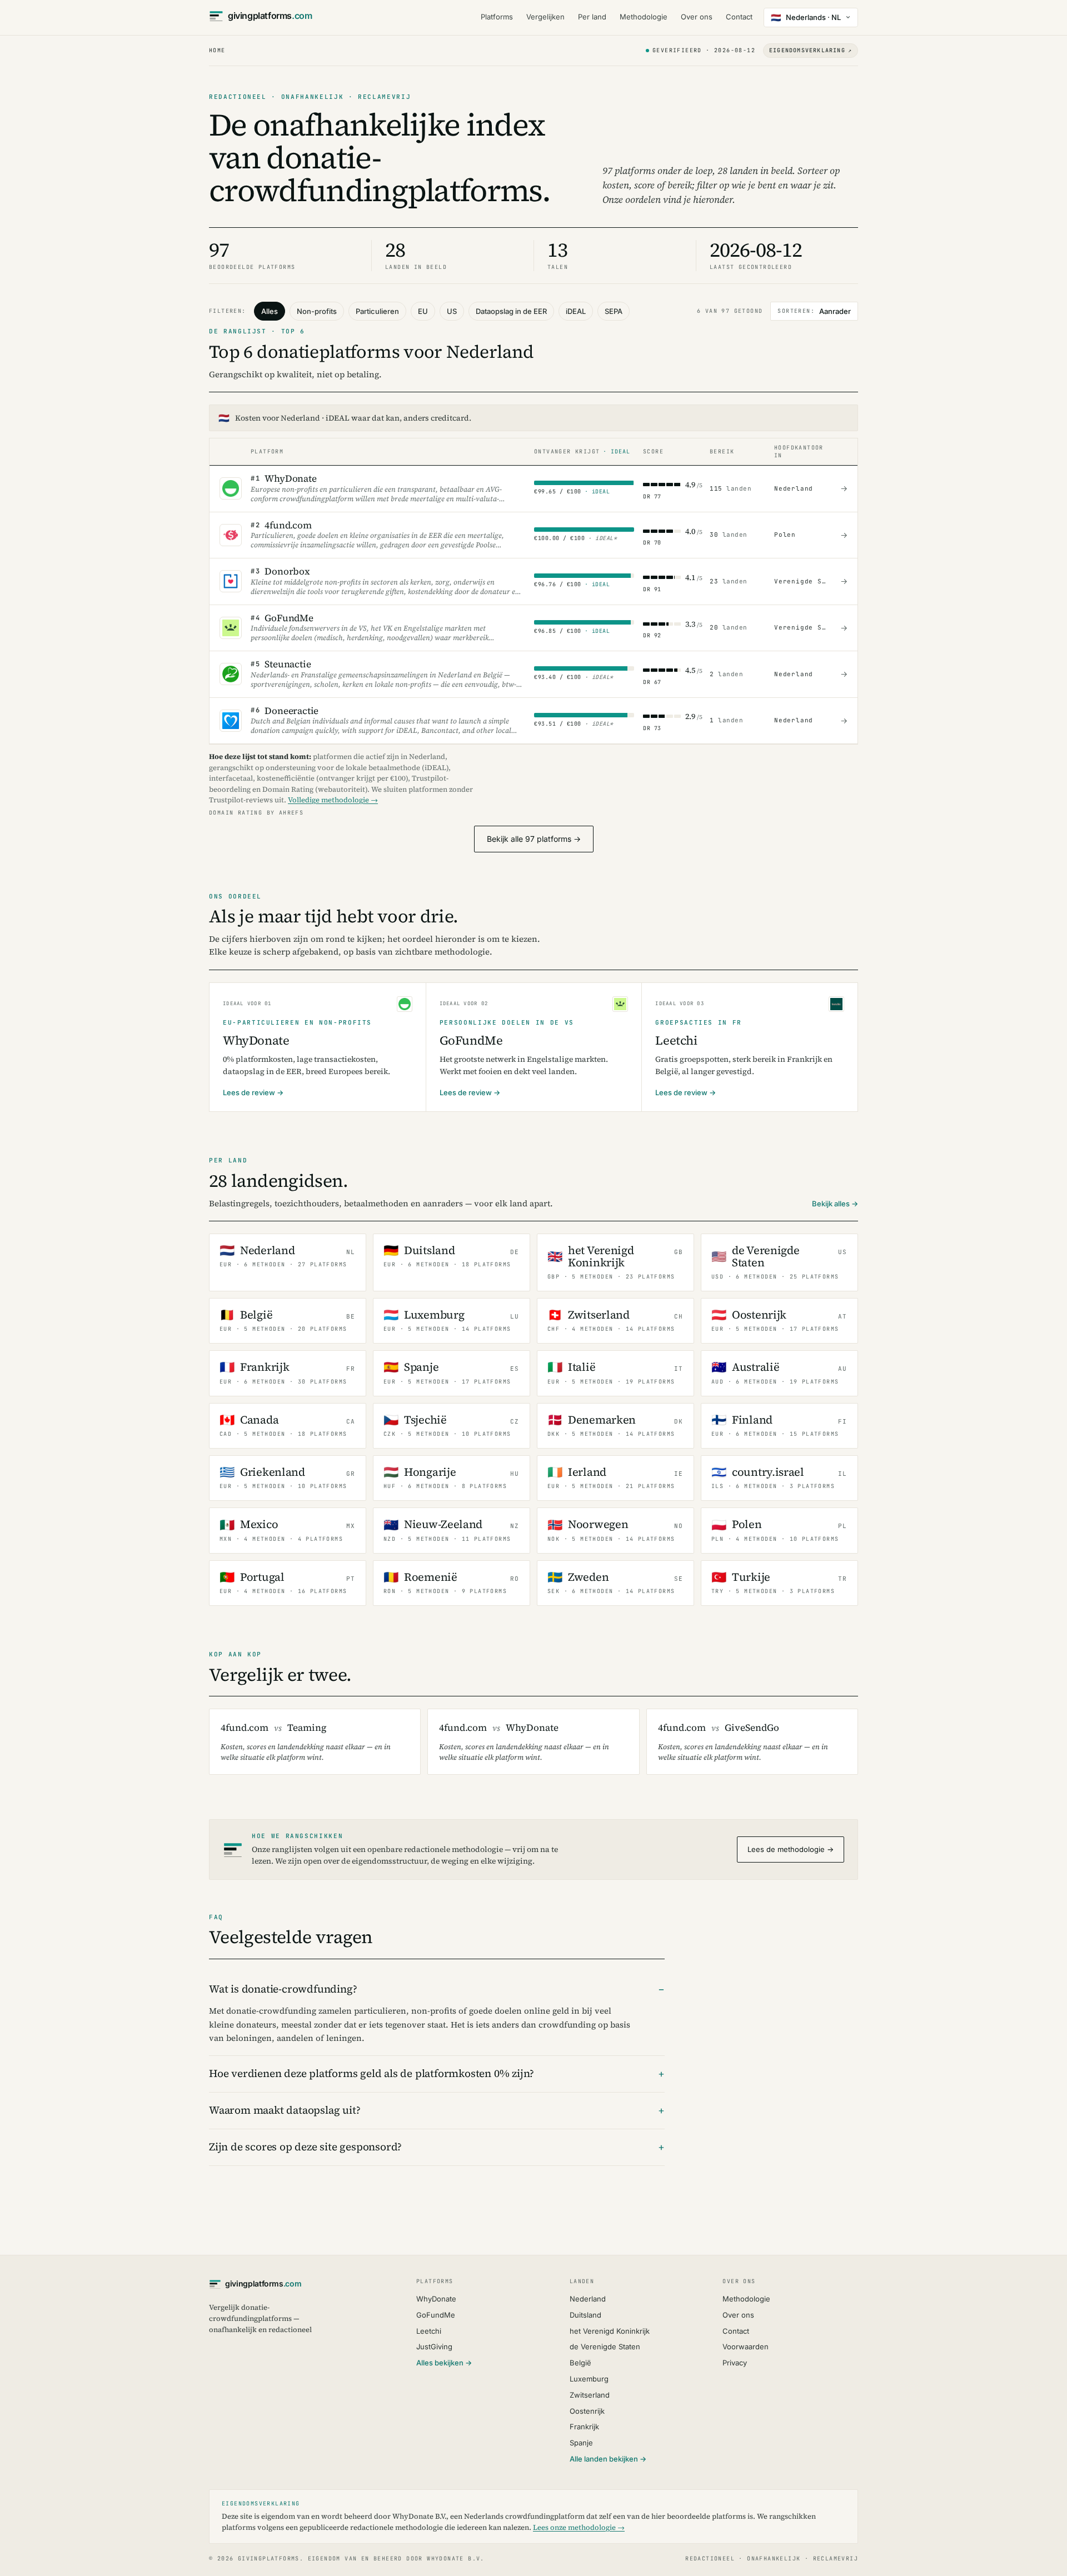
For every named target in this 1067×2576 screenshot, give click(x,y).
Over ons (697, 17)
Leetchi (429, 2331)
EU (423, 311)
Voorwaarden (746, 2347)
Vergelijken (545, 17)
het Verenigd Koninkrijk (610, 2331)
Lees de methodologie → (791, 1849)
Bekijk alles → (835, 1204)
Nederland (588, 2299)
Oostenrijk (587, 2411)
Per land (592, 17)
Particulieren (377, 311)
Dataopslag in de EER (511, 311)
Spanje (581, 2443)
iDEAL (576, 311)
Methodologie (644, 17)
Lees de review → (253, 1092)
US (452, 311)
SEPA (614, 311)
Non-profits (317, 311)
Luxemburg (589, 2379)
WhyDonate (436, 2299)
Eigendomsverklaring (811, 50)
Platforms (497, 17)
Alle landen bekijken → (608, 2459)
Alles (270, 311)
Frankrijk (584, 2427)
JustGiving (434, 2347)
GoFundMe (436, 2315)
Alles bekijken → (444, 2363)
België (580, 2363)
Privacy (735, 2363)
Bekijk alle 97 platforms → (534, 839)
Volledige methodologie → (333, 800)
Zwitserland (590, 2395)
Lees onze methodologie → (579, 2527)
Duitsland (585, 2315)
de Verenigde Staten (605, 2347)
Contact (739, 17)
